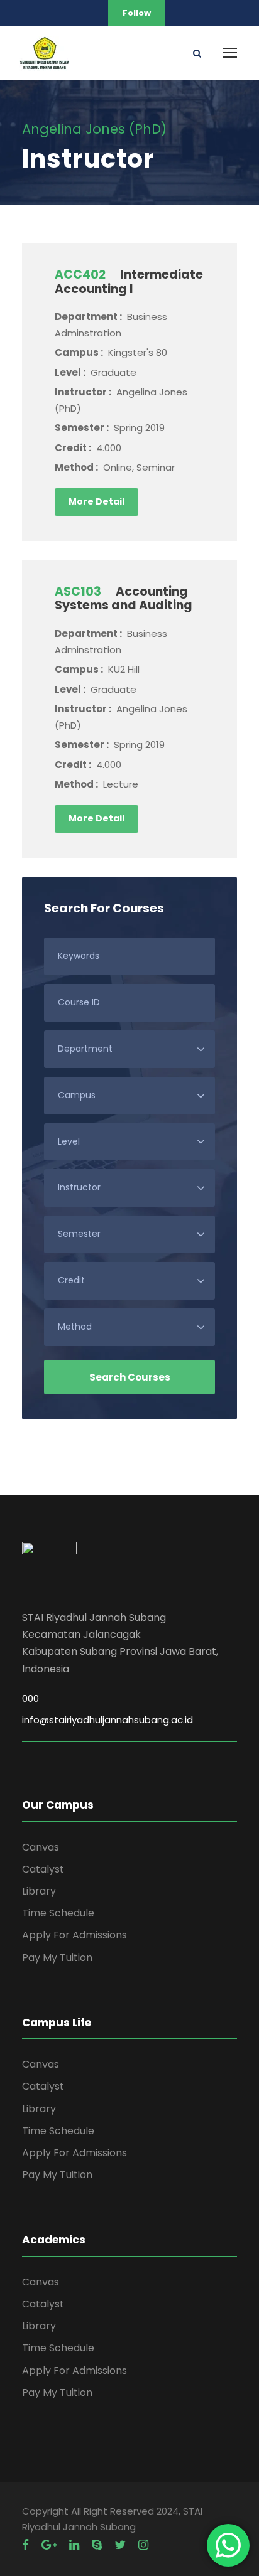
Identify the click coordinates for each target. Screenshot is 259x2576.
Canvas (41, 1847)
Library (39, 1891)
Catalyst (43, 1869)
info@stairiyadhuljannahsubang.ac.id (107, 1720)
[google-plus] (49, 2545)
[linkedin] (74, 2545)
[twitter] (120, 2545)
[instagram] (143, 2545)
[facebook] (25, 2545)
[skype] (97, 2545)
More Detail (96, 501)
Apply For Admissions (74, 1935)
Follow (137, 13)
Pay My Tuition (57, 1958)
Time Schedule (58, 1913)
